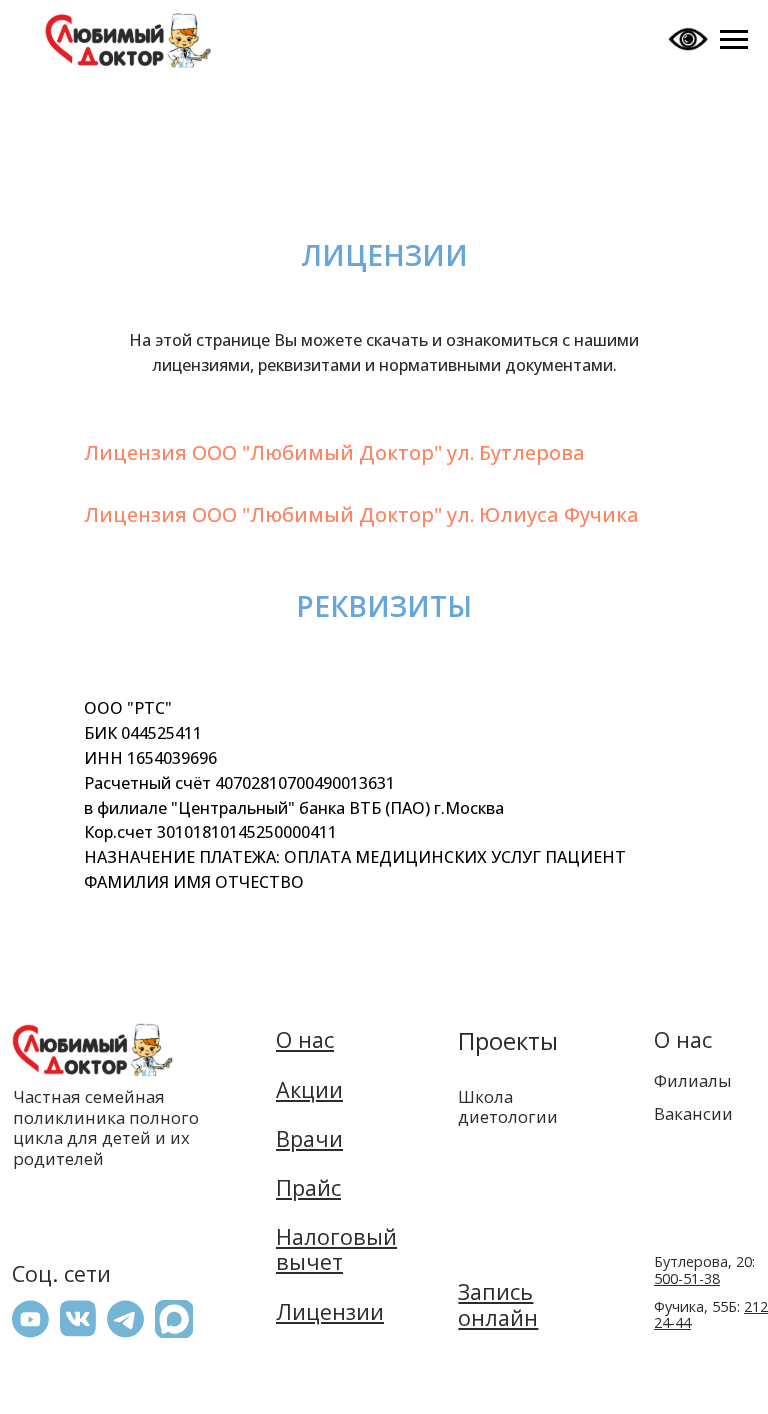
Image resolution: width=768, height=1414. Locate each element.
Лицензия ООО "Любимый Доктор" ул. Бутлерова (334, 452)
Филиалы (693, 1080)
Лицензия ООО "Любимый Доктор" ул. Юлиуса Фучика (361, 514)
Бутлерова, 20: (704, 1270)
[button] (174, 1319)
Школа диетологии (508, 1106)
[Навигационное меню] (734, 40)
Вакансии (693, 1113)
